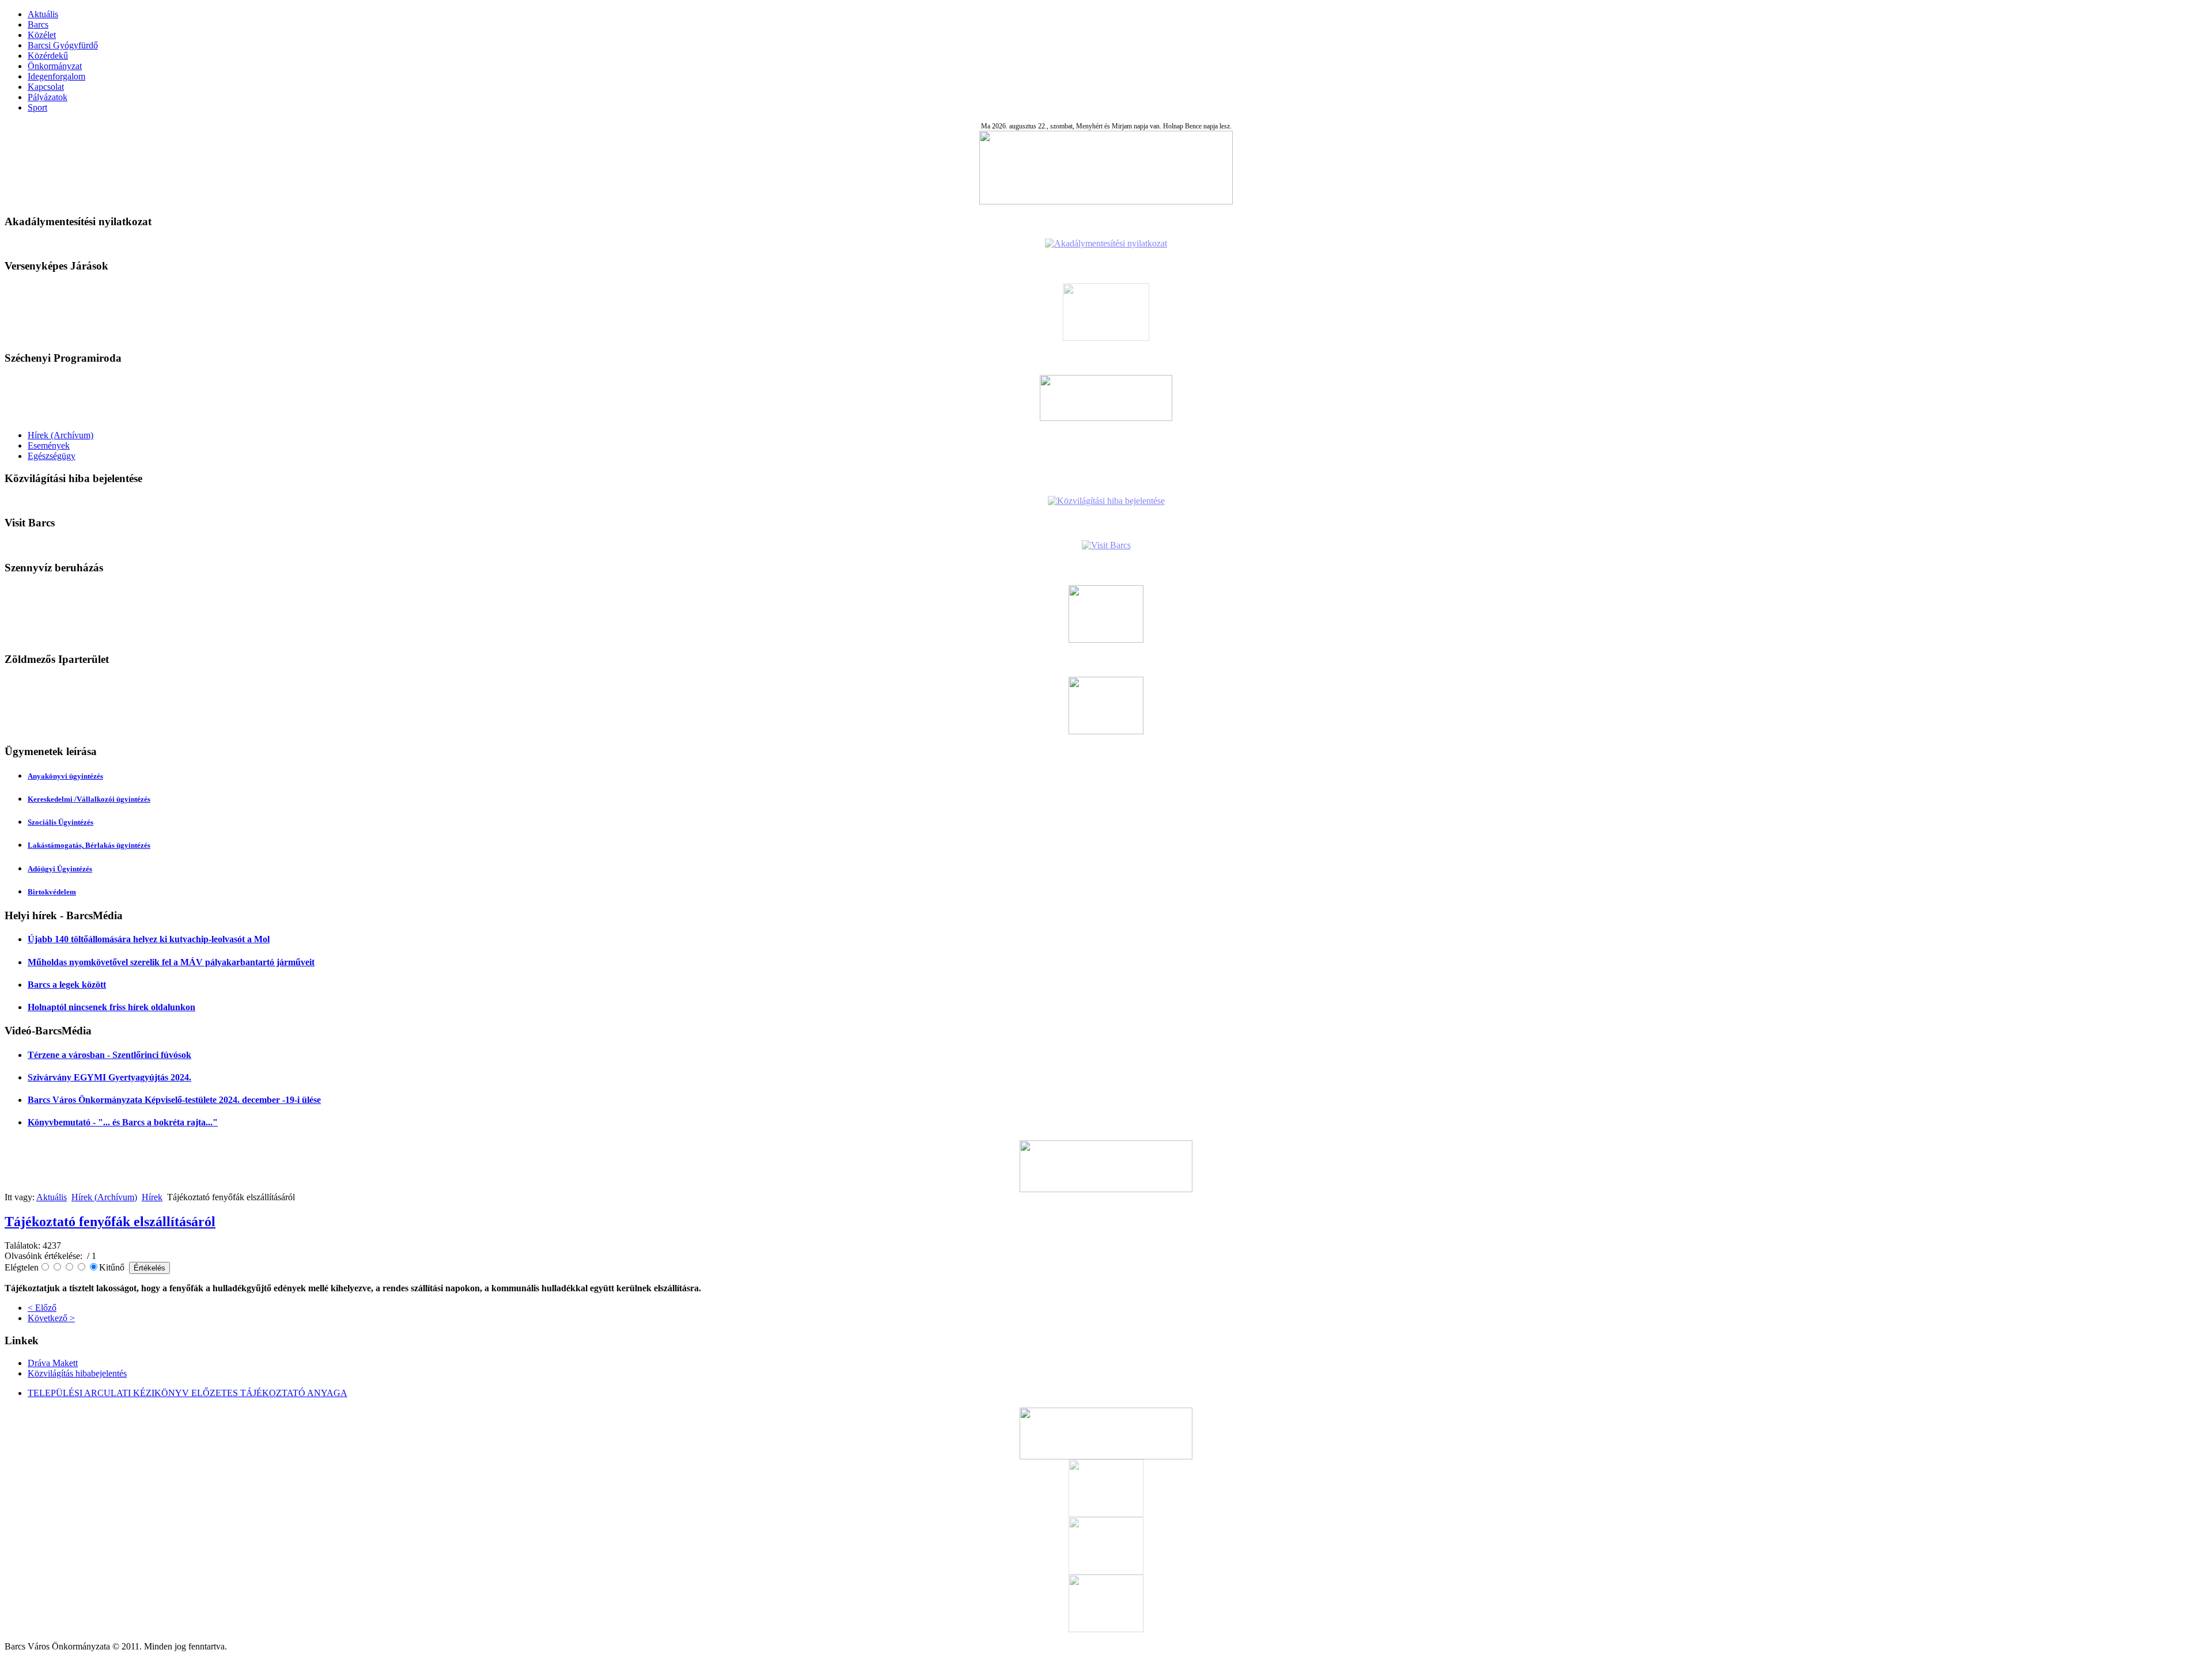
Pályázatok (48, 97)
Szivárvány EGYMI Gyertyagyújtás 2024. (109, 1077)
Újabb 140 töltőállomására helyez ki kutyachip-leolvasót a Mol (149, 939)
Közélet (42, 35)
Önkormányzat (55, 66)
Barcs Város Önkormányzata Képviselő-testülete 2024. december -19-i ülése (174, 1100)
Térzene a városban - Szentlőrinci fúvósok (109, 1055)
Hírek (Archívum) (60, 435)
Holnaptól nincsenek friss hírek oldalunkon (111, 1007)
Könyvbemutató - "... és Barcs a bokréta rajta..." (123, 1122)
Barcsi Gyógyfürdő (63, 45)
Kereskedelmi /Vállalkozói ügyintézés (89, 799)
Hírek (152, 1197)
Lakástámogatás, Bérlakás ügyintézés (89, 845)
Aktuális (43, 14)
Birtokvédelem (52, 892)
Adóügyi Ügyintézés (60, 869)
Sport (37, 107)
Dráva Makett (53, 1363)
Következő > (51, 1318)
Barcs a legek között (67, 985)
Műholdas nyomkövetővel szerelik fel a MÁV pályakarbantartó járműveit (171, 962)
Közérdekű (48, 56)
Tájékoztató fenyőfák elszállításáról (110, 1222)
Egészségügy (52, 456)
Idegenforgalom (56, 76)
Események (49, 445)
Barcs (38, 24)
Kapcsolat (46, 87)
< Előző (42, 1308)
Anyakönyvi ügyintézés (65, 776)
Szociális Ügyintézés (60, 822)
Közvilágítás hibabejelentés (77, 1373)
